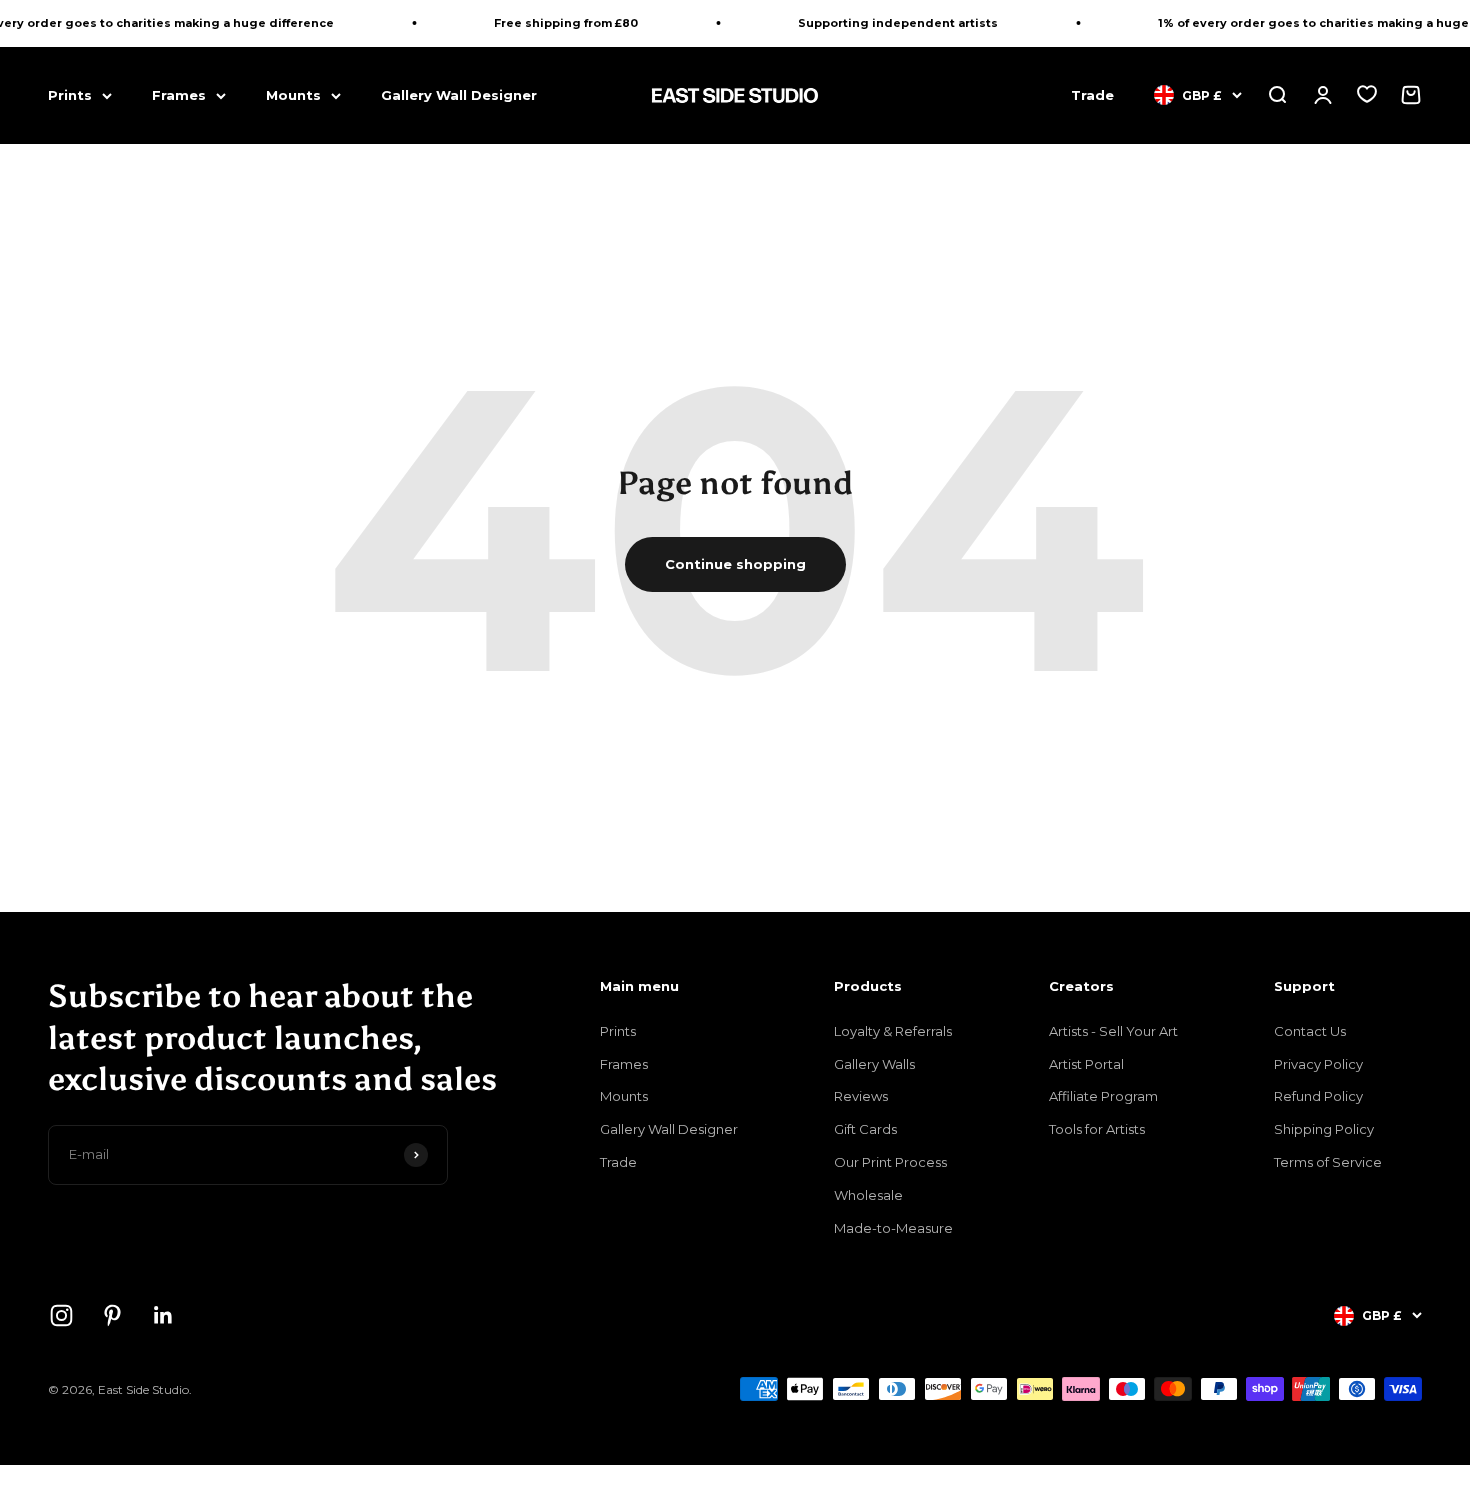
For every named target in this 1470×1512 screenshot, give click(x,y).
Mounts (293, 95)
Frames (179, 95)
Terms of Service (1328, 1162)
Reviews (861, 1096)
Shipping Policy (1324, 1129)
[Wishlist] (1367, 94)
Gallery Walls (874, 1064)
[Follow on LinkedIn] (163, 1315)
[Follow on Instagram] (61, 1315)
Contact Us (1310, 1031)
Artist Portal (1086, 1064)
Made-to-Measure (893, 1228)
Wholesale (868, 1195)
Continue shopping (735, 564)
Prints (70, 95)
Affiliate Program (1103, 1096)
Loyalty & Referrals (893, 1031)
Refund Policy (1318, 1096)
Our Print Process (890, 1162)
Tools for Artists (1097, 1129)
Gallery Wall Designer (459, 95)
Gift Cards (865, 1129)
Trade (1092, 95)
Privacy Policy (1318, 1064)
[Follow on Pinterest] (112, 1315)
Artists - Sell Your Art (1113, 1031)
